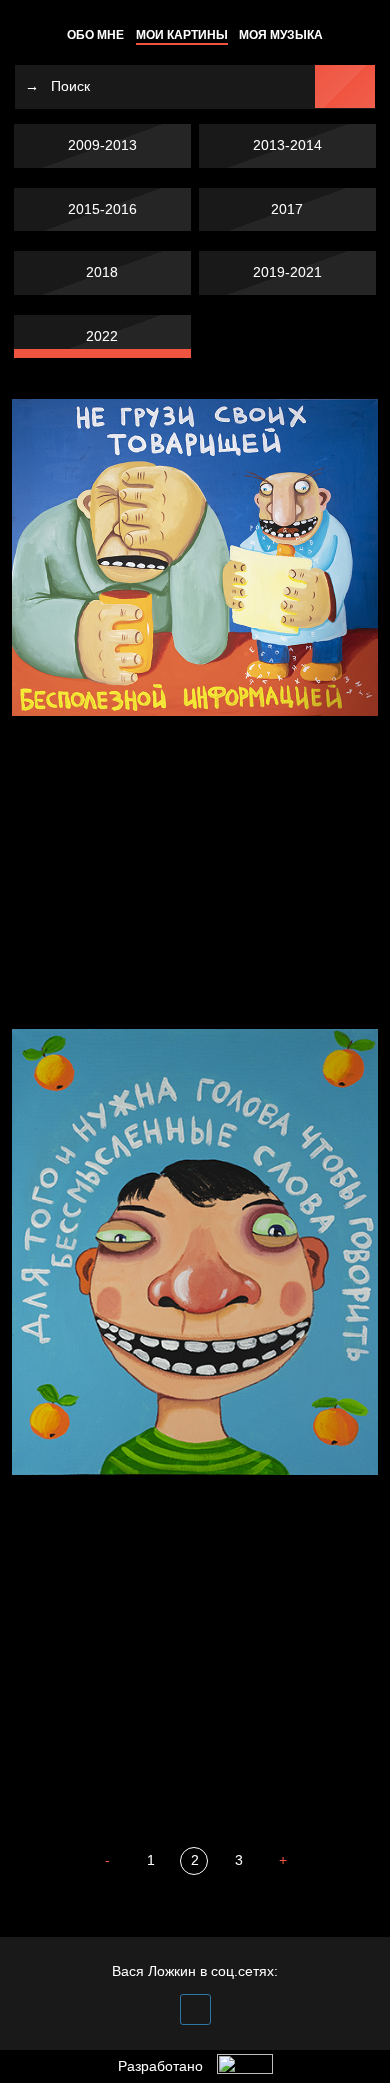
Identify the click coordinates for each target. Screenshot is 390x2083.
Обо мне (95, 35)
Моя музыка (281, 35)
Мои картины (182, 35)
